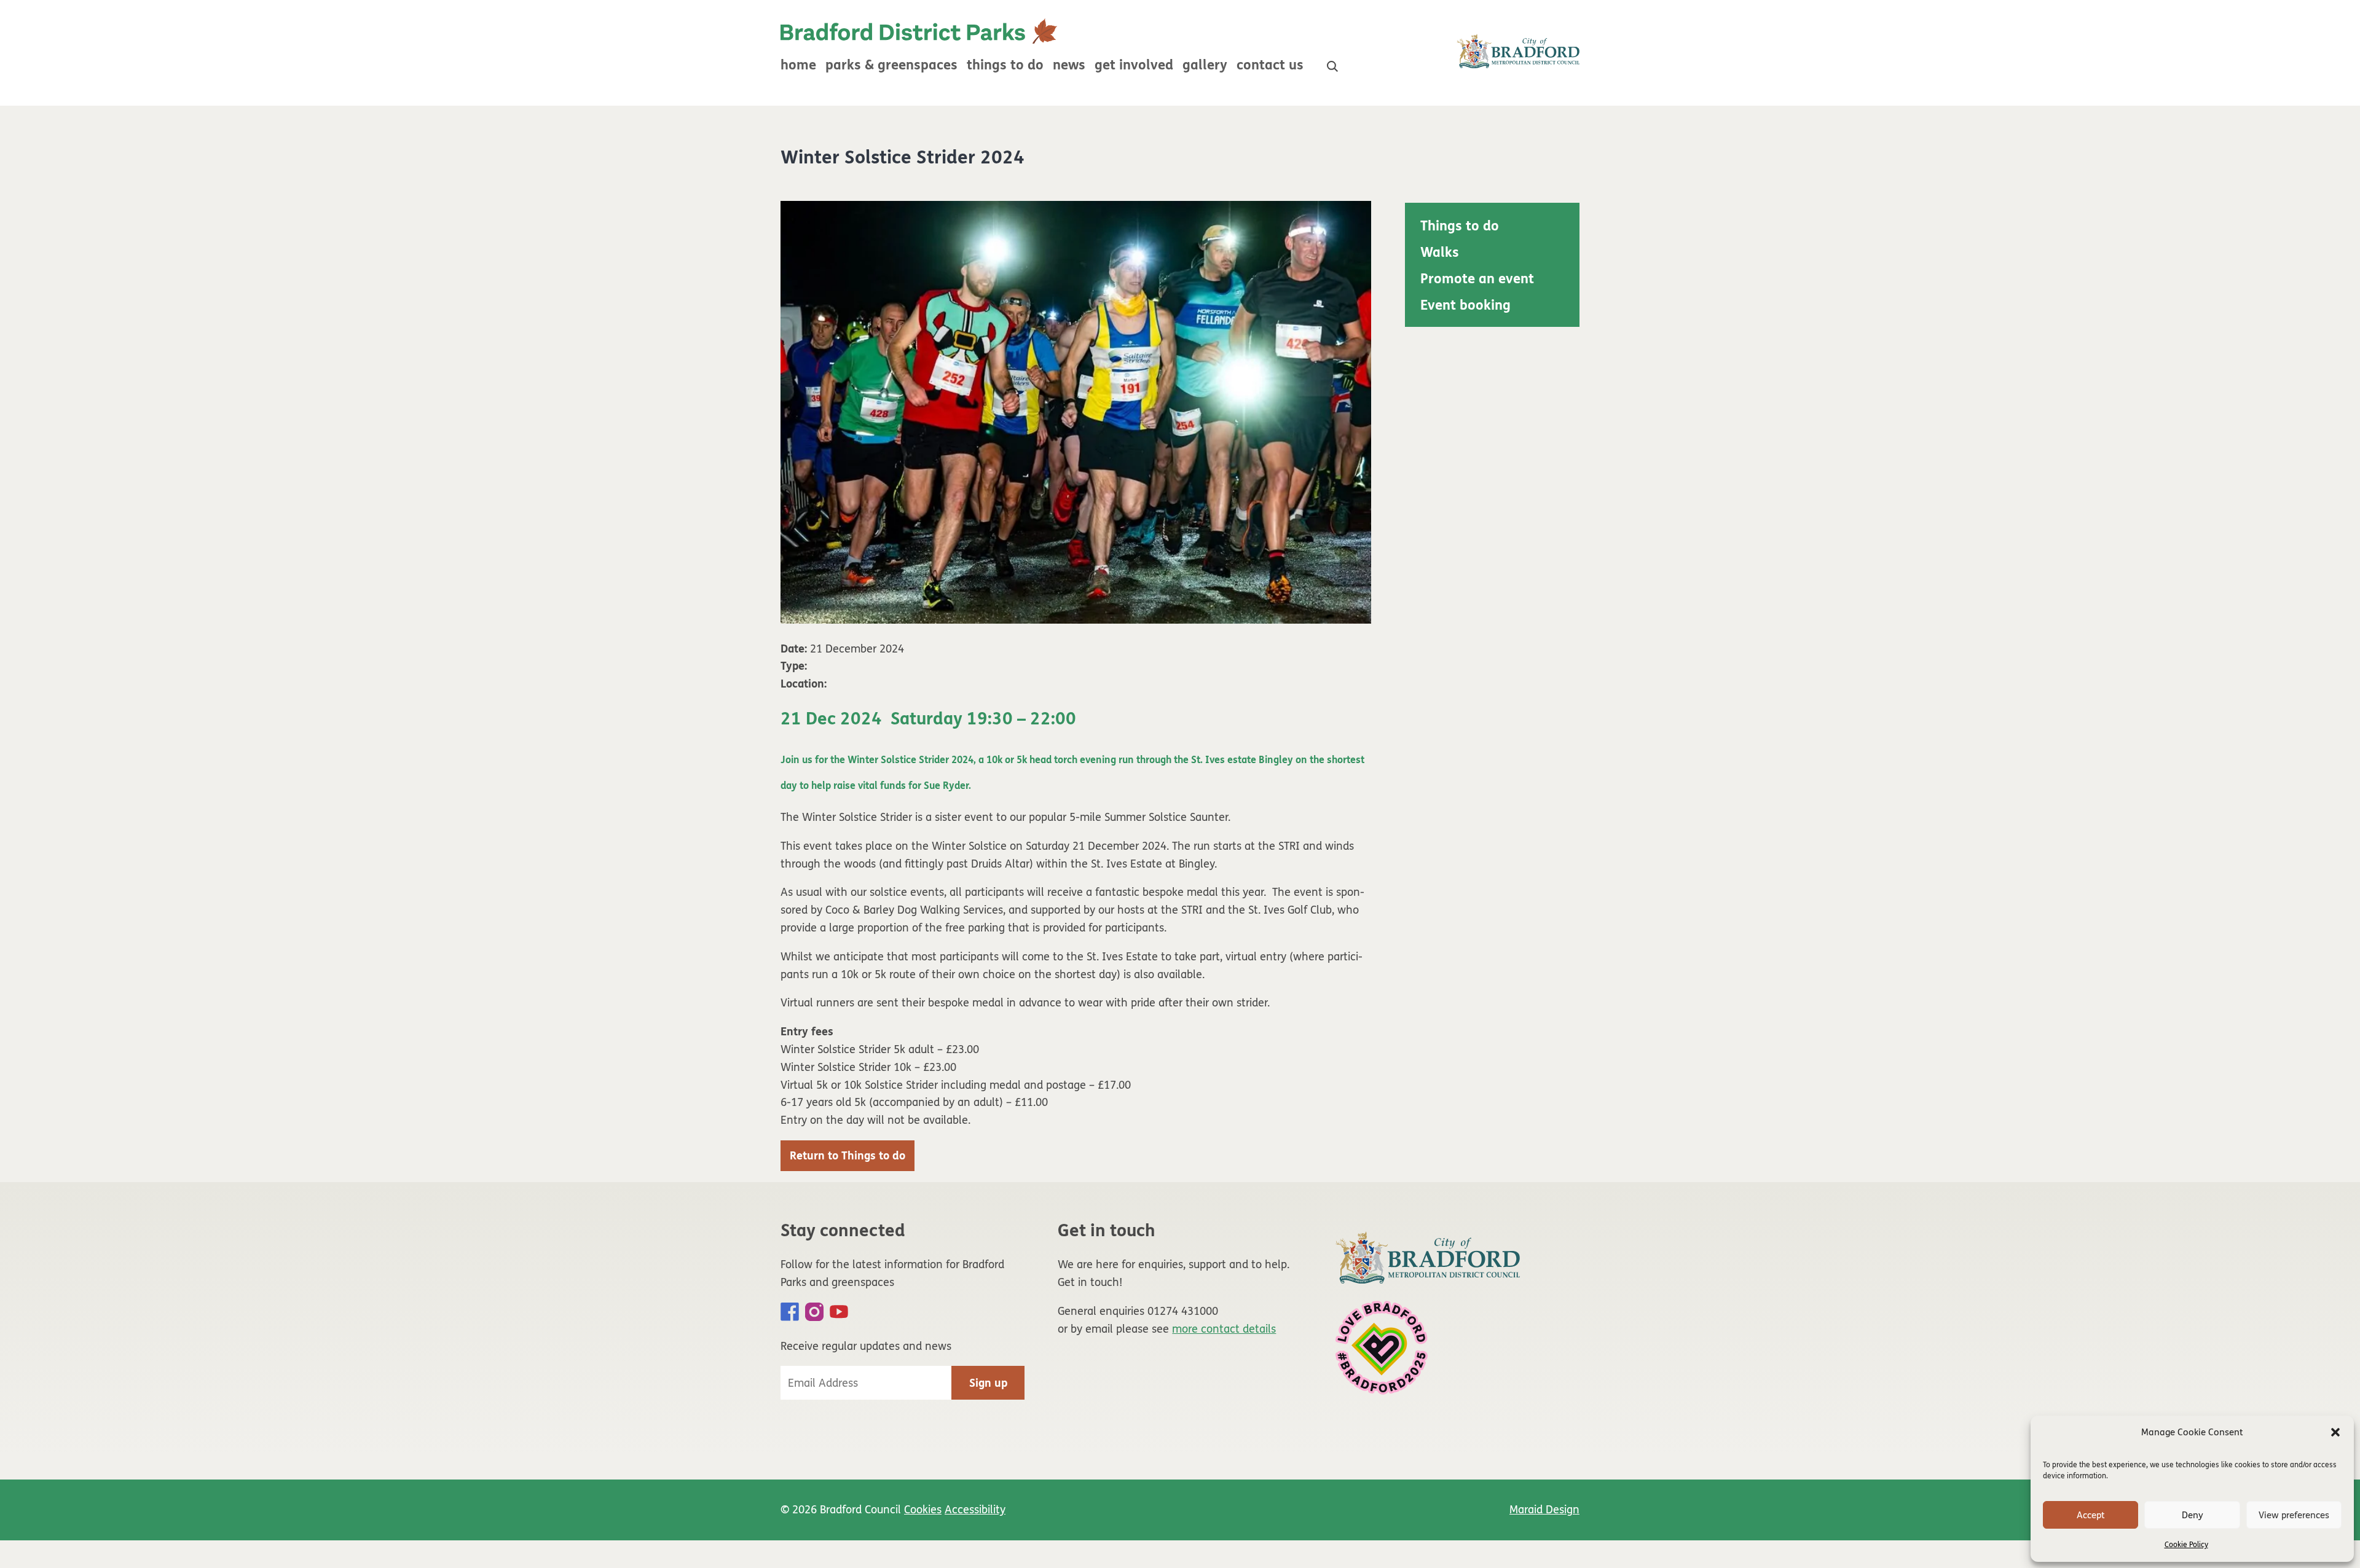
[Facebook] (790, 1312)
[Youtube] (839, 1312)
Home (798, 65)
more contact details (1224, 1329)
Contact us (1270, 65)
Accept (2091, 1515)
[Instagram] (814, 1312)
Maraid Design (1544, 1510)
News (1069, 65)
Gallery (1205, 65)
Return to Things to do (848, 1156)
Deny (2193, 1515)
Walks (1440, 253)
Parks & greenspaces (891, 65)
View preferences (2294, 1515)
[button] (2335, 1432)
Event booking (1465, 305)
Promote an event (1477, 279)
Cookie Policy (2186, 1545)
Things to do (1005, 65)
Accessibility (975, 1510)
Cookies (923, 1510)
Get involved (1134, 65)
